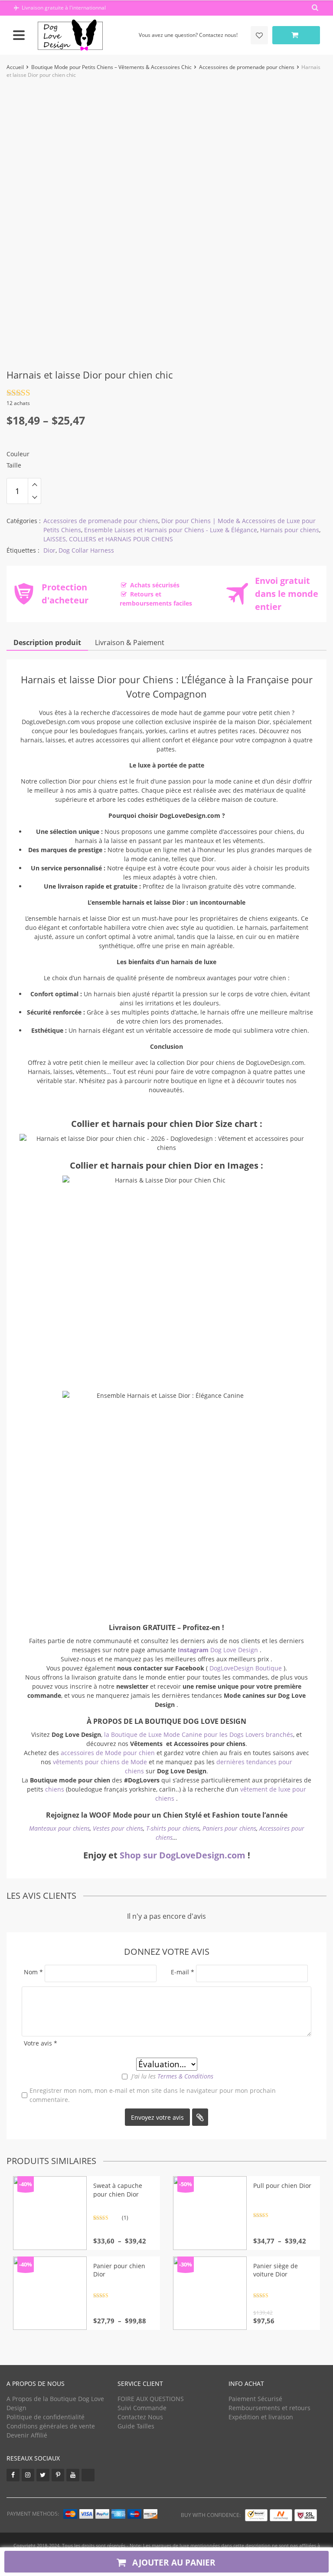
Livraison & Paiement (130, 642)
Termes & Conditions (185, 2076)
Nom (33, 1972)
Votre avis (41, 2043)
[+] (34, 484)
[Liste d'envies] (259, 35)
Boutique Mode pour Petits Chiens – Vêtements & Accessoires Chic (111, 67)
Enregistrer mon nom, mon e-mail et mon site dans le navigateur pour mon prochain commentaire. (153, 2095)
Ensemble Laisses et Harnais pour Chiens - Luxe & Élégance (171, 530)
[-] (34, 497)
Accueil (15, 67)
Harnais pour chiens (290, 530)
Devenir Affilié (27, 2435)
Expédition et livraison (261, 2417)
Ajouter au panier (173, 2562)
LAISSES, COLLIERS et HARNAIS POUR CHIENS (108, 539)
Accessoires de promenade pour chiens (247, 67)
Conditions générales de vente (51, 2426)
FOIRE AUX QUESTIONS (151, 2399)
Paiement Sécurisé (255, 2399)
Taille (14, 465)
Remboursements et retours (269, 2408)
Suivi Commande (142, 2408)
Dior (49, 550)
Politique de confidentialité (46, 2417)
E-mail (183, 1972)
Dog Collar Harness (86, 550)
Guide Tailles (136, 2426)
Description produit (47, 642)
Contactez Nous (140, 2417)
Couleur (18, 454)
